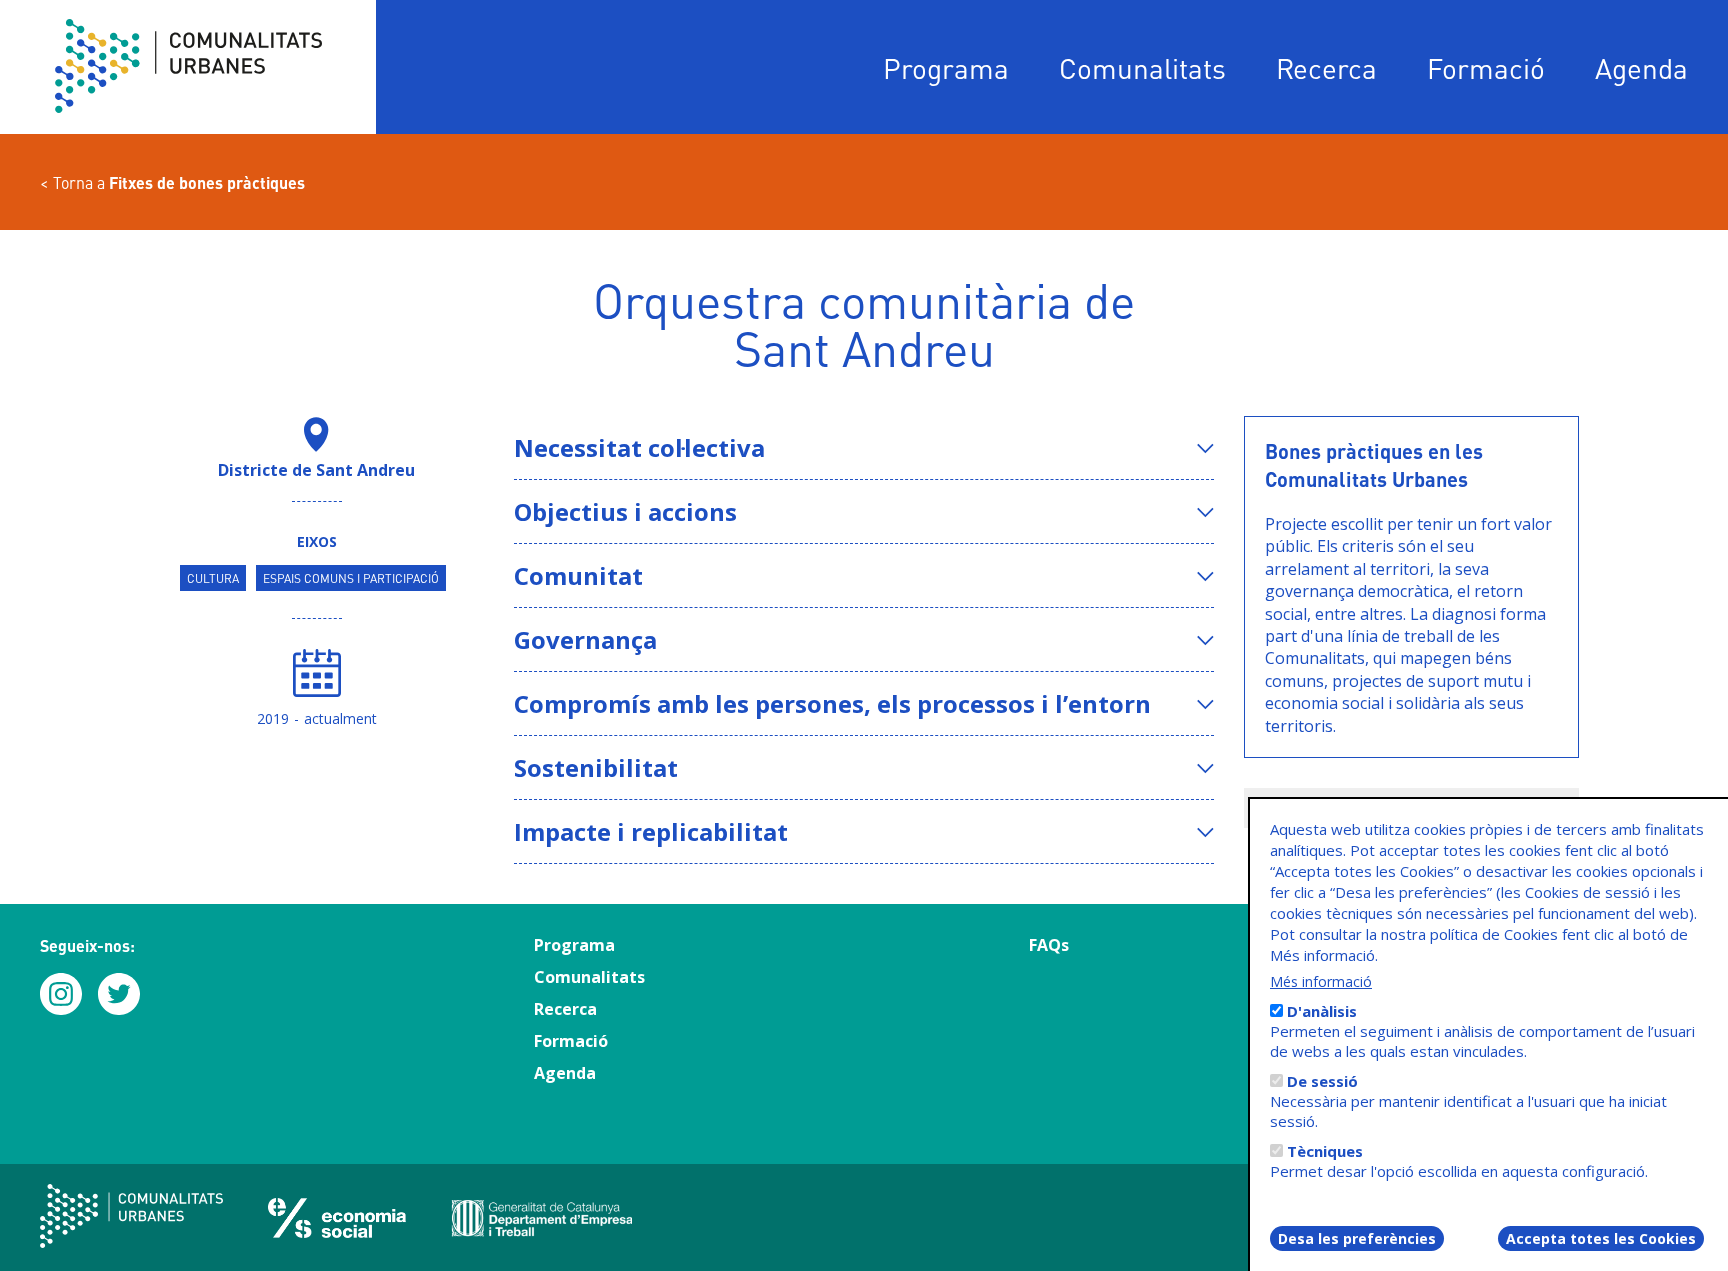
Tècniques (1325, 1151)
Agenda (1641, 67)
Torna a (179, 182)
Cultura (213, 578)
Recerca (1326, 67)
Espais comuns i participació (351, 578)
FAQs (1049, 945)
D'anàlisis (1322, 1011)
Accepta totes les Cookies (1601, 1238)
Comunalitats (1142, 67)
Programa (946, 67)
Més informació (1321, 981)
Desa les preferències (1357, 1238)
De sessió (1322, 1081)
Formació (1486, 67)
